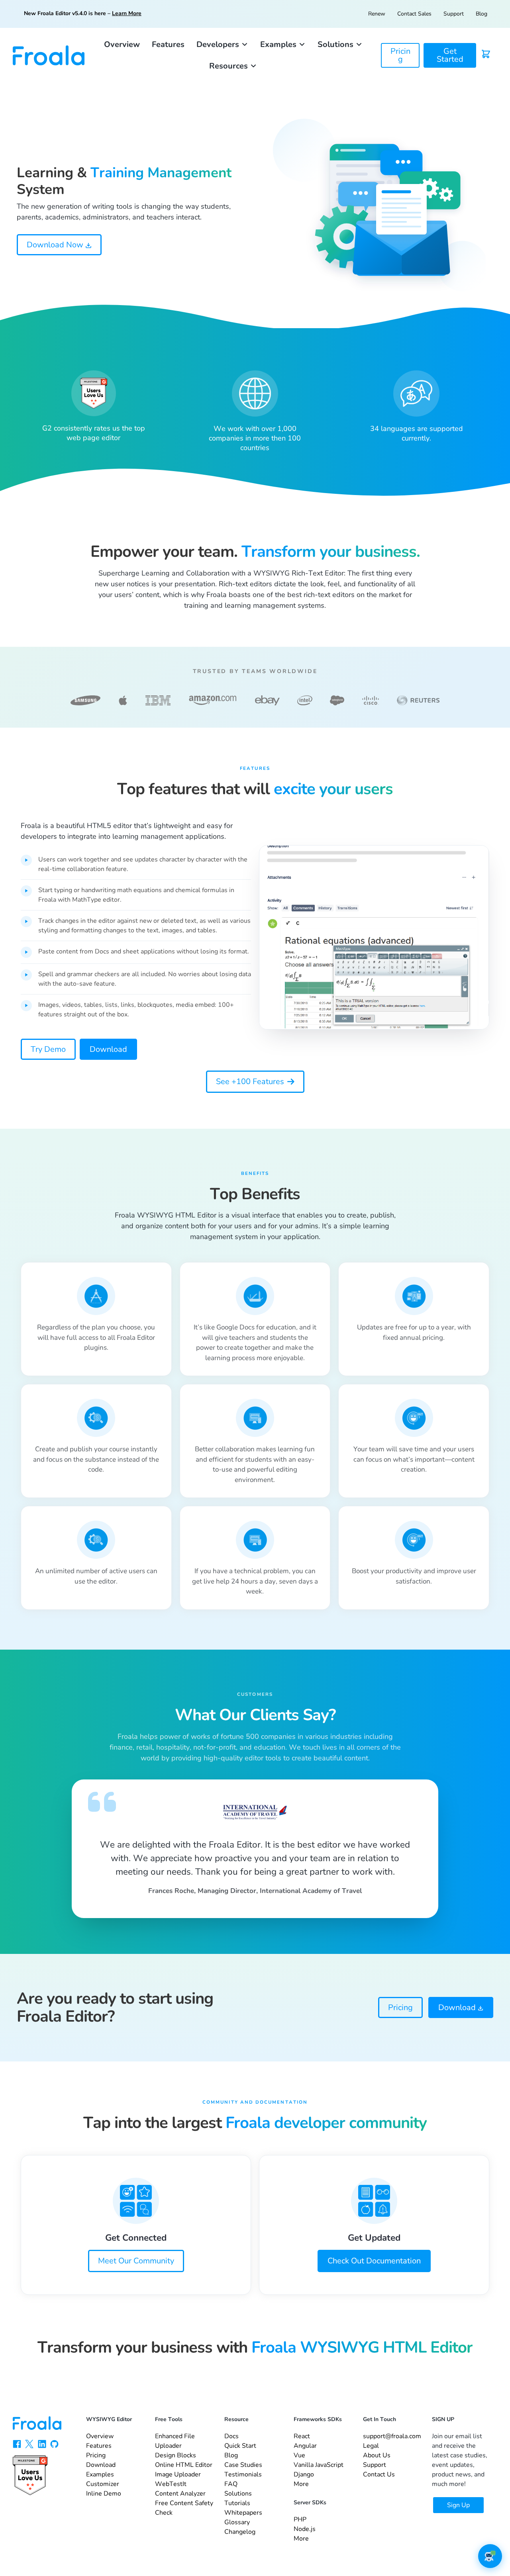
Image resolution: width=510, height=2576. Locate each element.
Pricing (400, 2007)
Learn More (127, 13)
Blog (482, 14)
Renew (377, 14)
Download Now (56, 245)
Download (108, 1049)
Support (454, 14)
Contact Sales (414, 14)
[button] (222, 45)
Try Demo (48, 1049)
